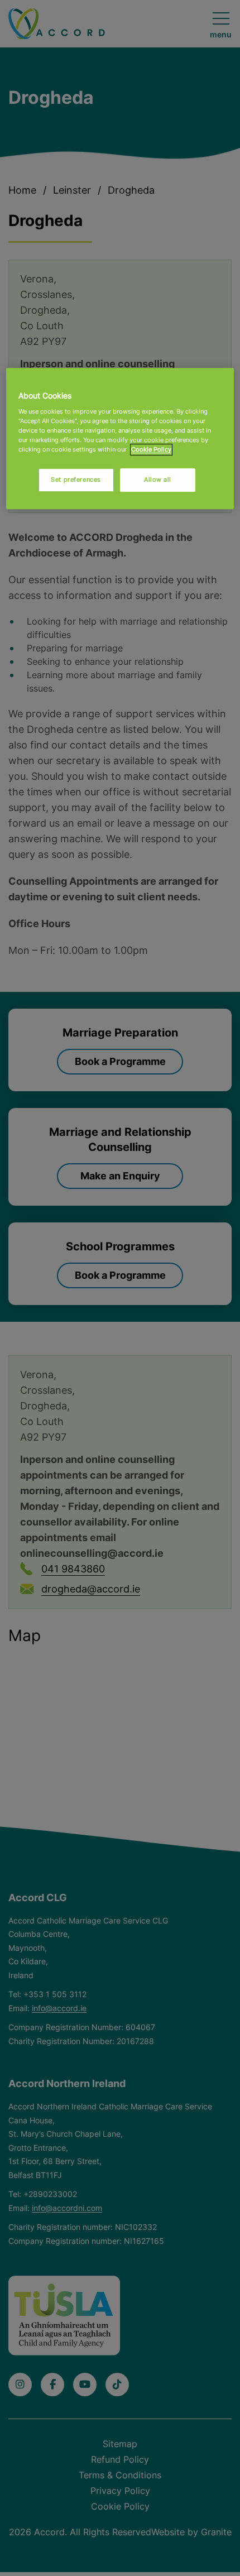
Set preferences (76, 479)
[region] (120, 438)
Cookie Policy (151, 449)
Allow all (158, 479)
